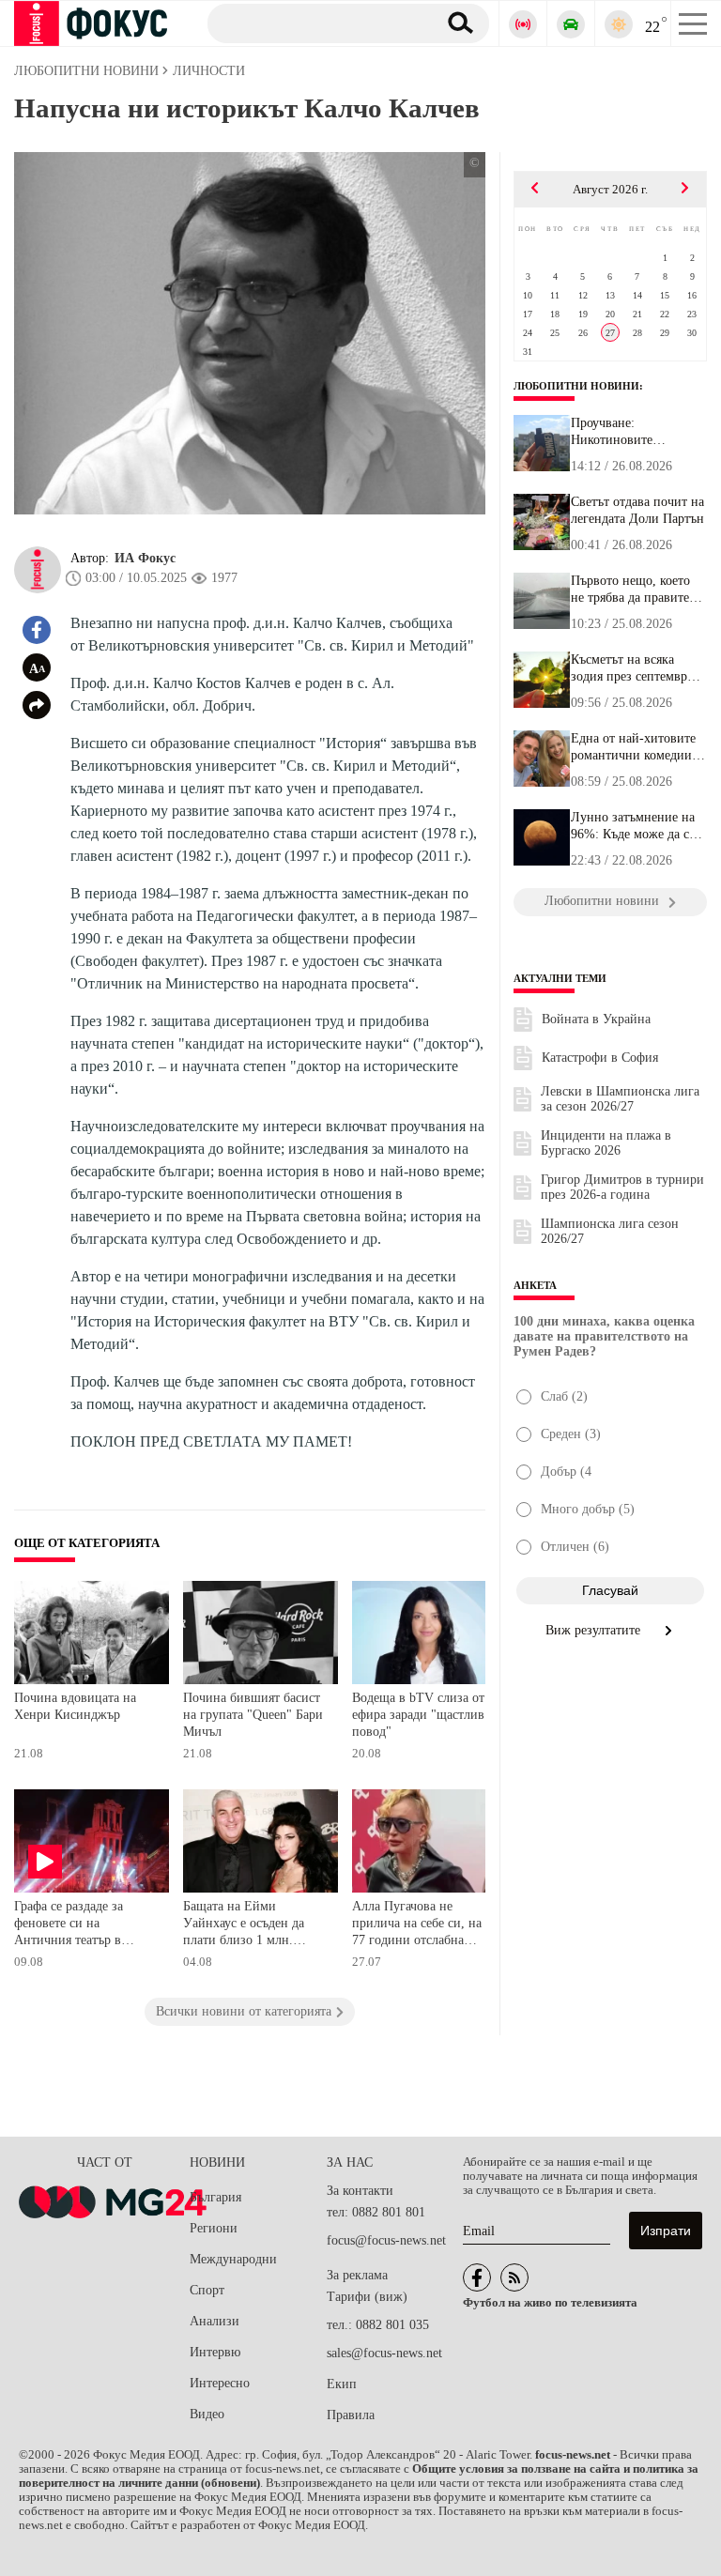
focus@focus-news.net (386, 2240)
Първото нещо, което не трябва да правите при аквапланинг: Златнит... (630, 590)
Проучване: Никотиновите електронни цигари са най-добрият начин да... (638, 432)
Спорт (207, 2290)
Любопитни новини (576, 386)
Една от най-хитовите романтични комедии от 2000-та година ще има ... (633, 747)
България (215, 2197)
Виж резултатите (595, 1630)
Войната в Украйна (596, 1019)
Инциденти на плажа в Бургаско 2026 (606, 1143)
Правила (351, 2415)
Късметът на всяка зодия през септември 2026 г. (633, 668)
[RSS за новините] (514, 2277)
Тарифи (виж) (367, 2297)
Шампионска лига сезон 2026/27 (610, 1231)
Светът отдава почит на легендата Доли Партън (637, 510)
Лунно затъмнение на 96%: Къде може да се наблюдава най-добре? (634, 826)
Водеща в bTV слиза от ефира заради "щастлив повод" (418, 1714)
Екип (342, 2384)
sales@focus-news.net (384, 2353)
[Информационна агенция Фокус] (477, 2277)
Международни (233, 2259)
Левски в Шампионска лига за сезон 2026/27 (620, 1099)
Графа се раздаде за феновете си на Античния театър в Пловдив (69, 1925)
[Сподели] (37, 705)
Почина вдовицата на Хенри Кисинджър (75, 1706)
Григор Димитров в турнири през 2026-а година (622, 1187)
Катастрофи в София (600, 1058)
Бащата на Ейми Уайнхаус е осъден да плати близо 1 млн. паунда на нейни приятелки (244, 1925)
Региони (214, 2228)
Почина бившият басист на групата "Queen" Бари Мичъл (253, 1714)
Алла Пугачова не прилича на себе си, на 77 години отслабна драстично (417, 1925)
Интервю (215, 2352)
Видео (207, 2414)
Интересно (220, 2383)
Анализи (215, 2321)
